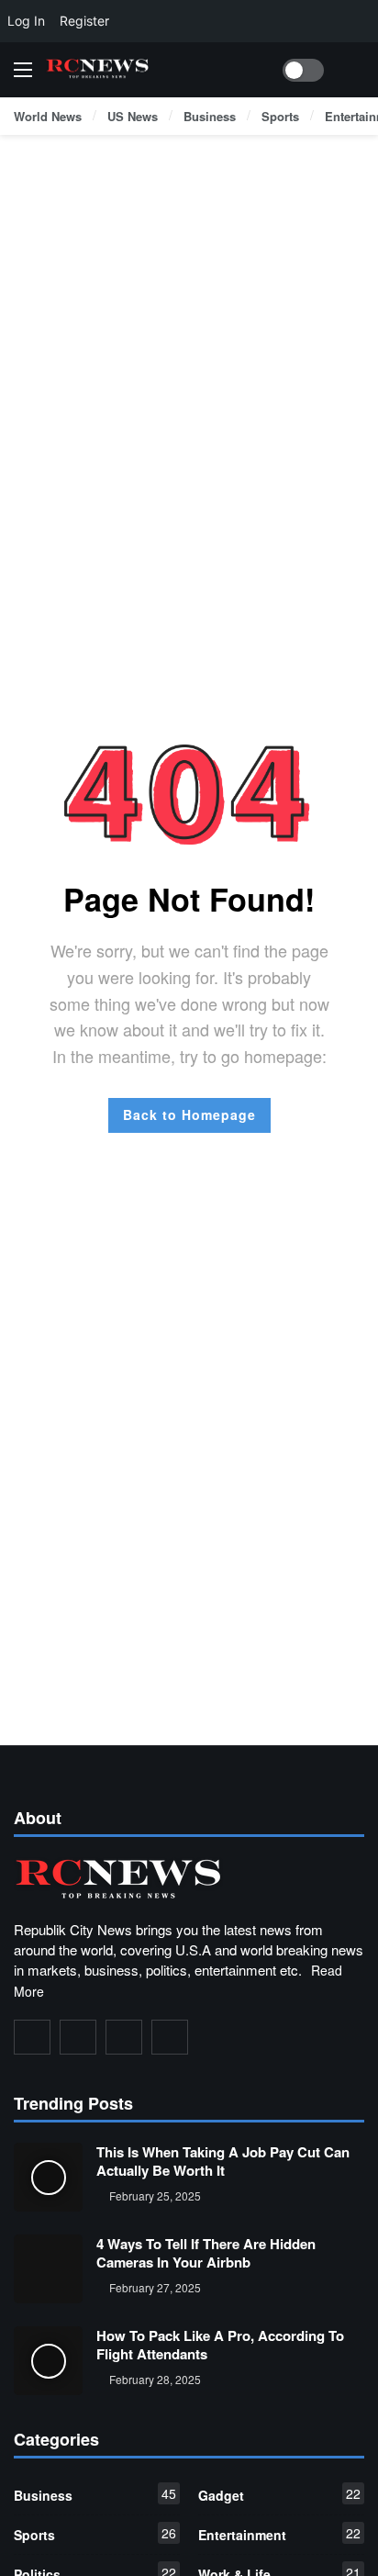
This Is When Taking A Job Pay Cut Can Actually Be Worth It (223, 2161)
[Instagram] (124, 2037)
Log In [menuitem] (26, 21)
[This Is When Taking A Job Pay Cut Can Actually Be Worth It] (48, 2177)
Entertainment (279, 2534)
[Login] (350, 70)
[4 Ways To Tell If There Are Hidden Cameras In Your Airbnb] (48, 2269)
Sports (95, 2534)
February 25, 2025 (155, 2195)
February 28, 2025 (155, 2379)
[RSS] (170, 2037)
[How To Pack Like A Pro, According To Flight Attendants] (48, 2361)
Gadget (279, 2494)
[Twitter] (78, 2037)
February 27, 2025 (155, 2287)
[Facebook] (32, 2037)
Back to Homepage (189, 1114)
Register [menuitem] (84, 21)
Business (95, 2494)
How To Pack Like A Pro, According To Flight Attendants (220, 2345)
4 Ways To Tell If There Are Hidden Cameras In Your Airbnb (206, 2253)
